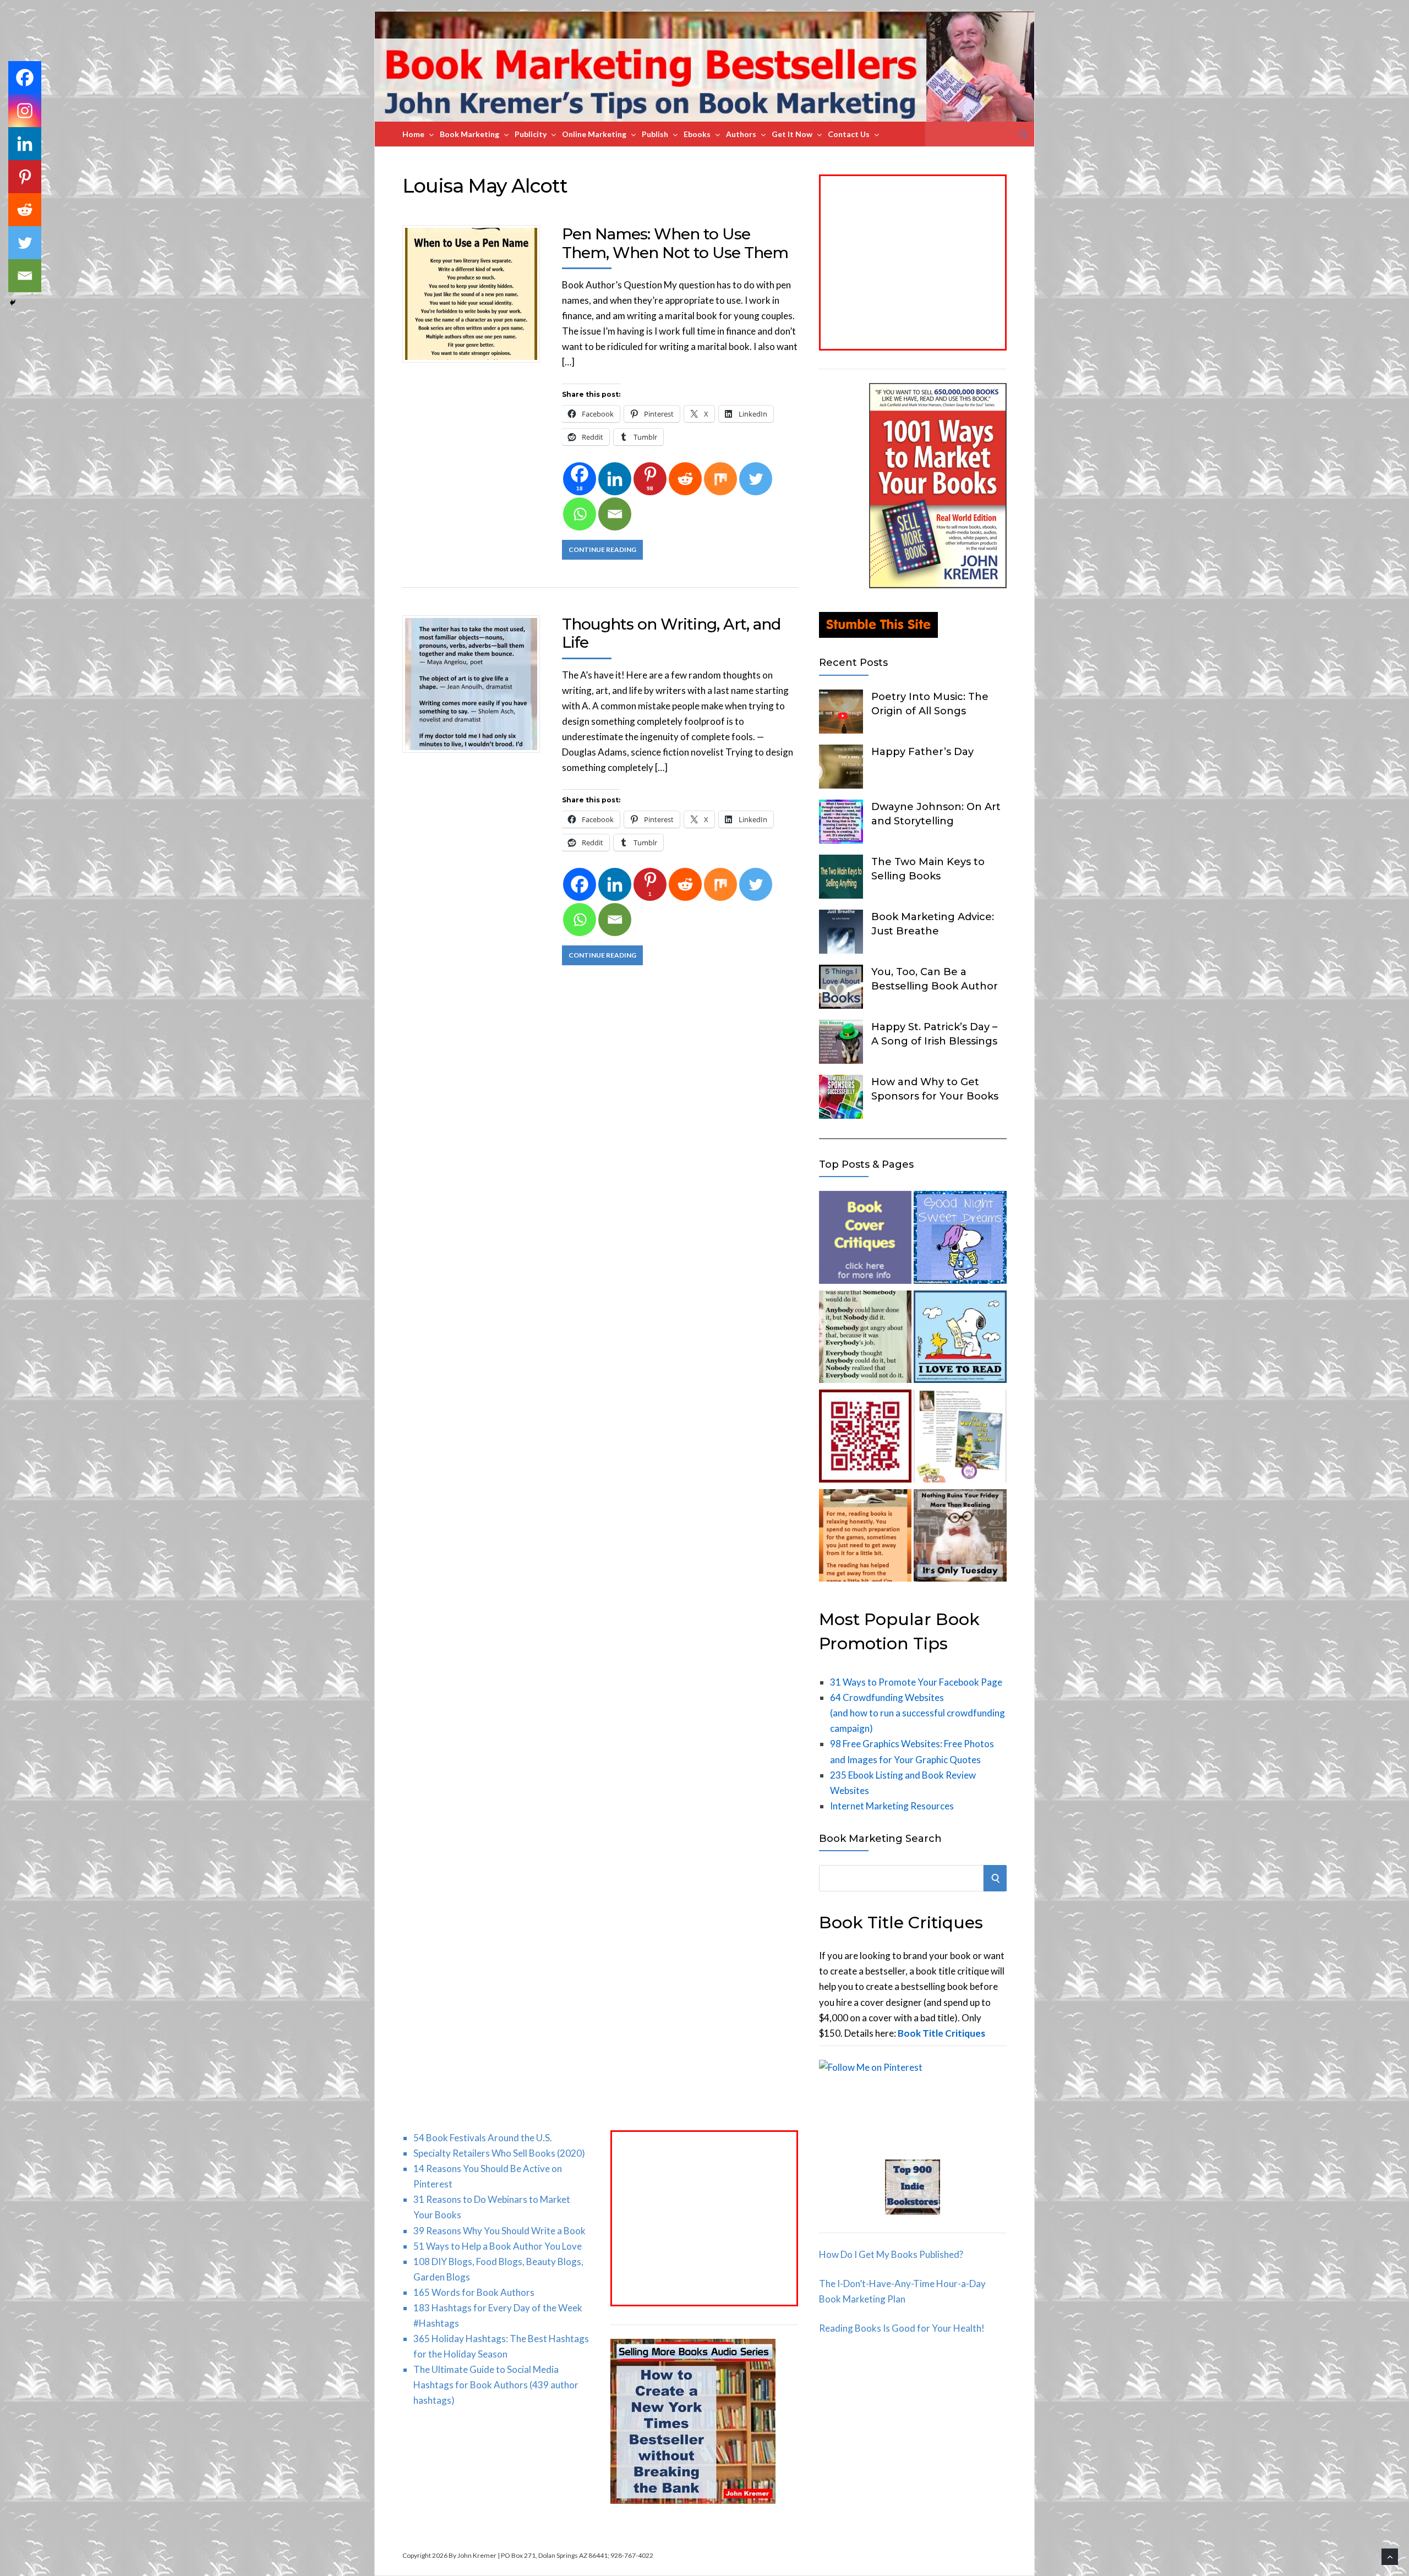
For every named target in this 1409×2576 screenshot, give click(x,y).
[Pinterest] (25, 177)
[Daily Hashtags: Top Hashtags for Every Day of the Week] (960, 1538)
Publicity (531, 134)
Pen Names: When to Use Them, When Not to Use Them (675, 243)
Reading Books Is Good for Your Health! (902, 2328)
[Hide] (13, 303)
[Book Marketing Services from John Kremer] (865, 1240)
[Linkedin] (615, 479)
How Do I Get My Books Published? (891, 2254)
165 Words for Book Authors (474, 2292)
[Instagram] (25, 111)
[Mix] (720, 479)
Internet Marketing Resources (892, 1806)
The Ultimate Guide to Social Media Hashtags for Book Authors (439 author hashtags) (496, 2385)
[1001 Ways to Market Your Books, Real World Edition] (938, 585)
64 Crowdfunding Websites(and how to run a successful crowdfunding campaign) (918, 1713)
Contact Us (849, 134)
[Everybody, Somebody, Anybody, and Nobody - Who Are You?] (865, 1339)
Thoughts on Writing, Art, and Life (671, 633)
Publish (655, 134)
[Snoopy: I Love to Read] (960, 1339)
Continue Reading (602, 549)
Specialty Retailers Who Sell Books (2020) (499, 2153)
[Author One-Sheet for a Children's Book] (960, 1438)
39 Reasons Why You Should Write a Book (499, 2231)
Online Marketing (594, 134)
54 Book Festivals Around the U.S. (483, 2138)
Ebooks (697, 134)
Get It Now (792, 134)
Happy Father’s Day (922, 752)
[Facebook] (580, 884)
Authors (741, 134)
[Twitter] (756, 479)
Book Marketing (469, 134)
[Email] (615, 514)
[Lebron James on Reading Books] (865, 1538)
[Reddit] (685, 479)
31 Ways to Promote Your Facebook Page (916, 1682)
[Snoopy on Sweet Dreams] (960, 1240)
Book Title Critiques (941, 2033)
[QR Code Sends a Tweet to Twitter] (865, 1438)
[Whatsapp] (580, 514)
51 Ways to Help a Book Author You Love (498, 2246)
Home (413, 134)
